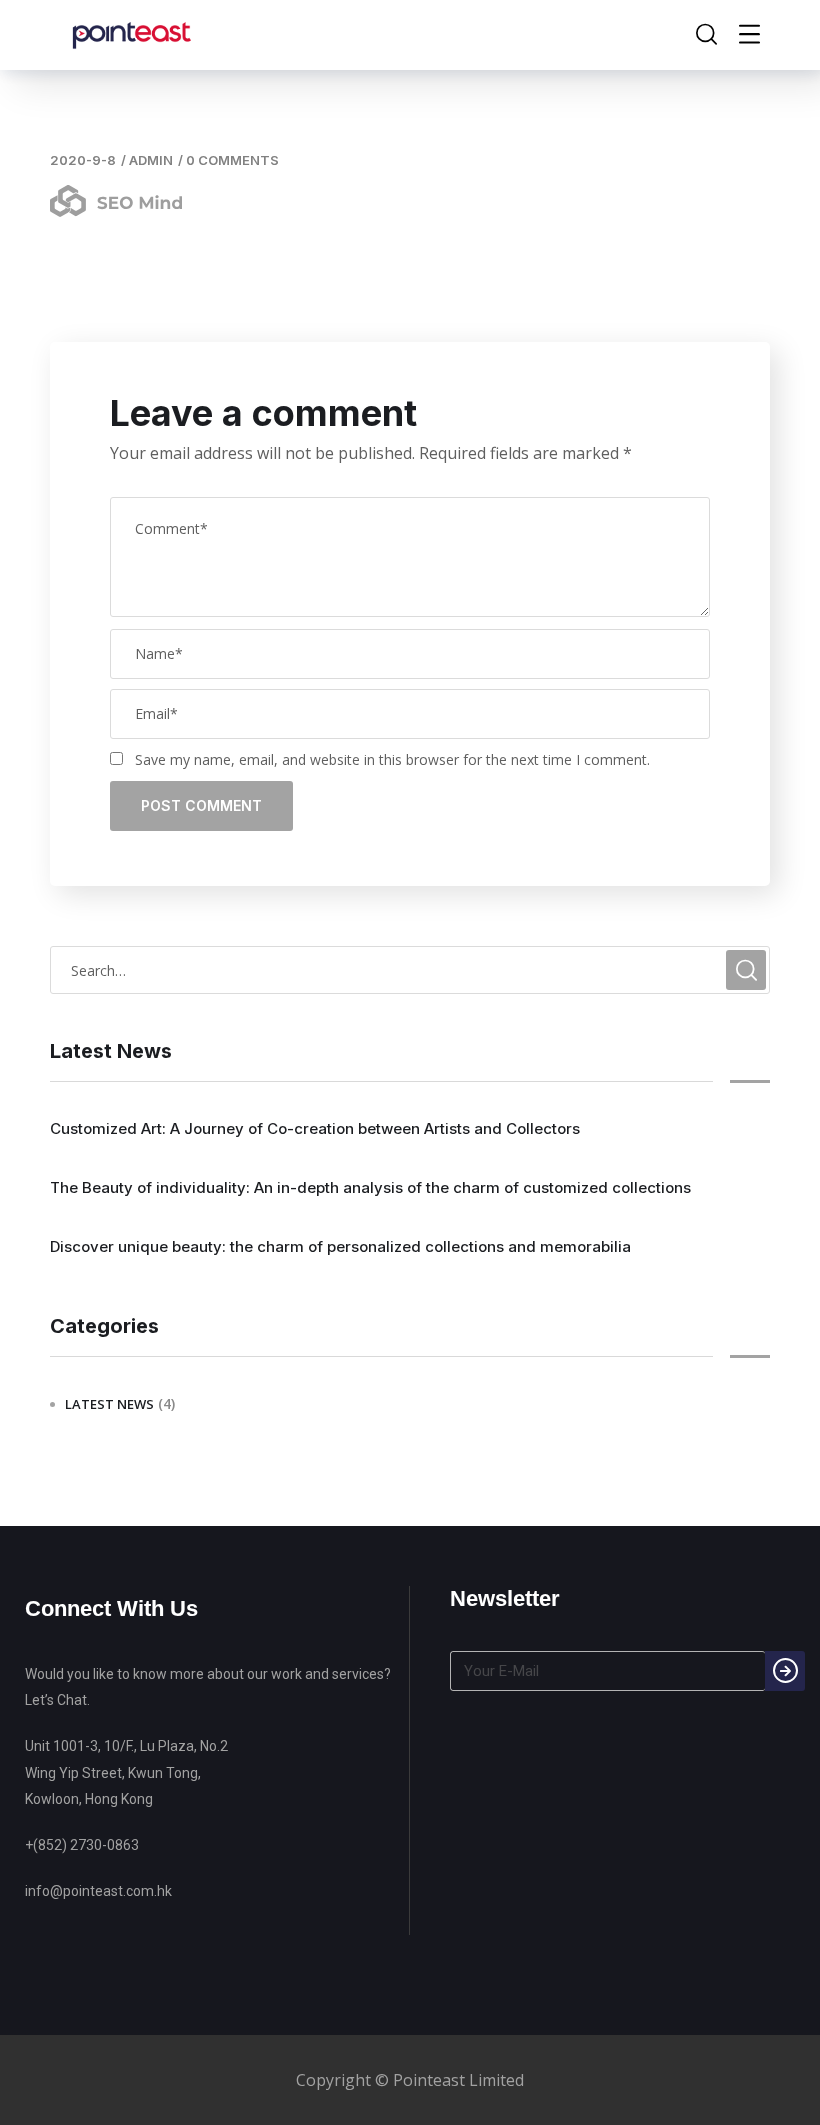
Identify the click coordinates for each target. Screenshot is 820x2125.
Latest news (109, 1404)
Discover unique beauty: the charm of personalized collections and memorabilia (340, 1246)
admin (151, 160)
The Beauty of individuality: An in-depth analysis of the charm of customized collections (370, 1187)
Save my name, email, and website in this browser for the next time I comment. (392, 759)
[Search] (785, 1671)
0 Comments (232, 160)
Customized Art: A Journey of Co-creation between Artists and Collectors (315, 1128)
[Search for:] (410, 970)
